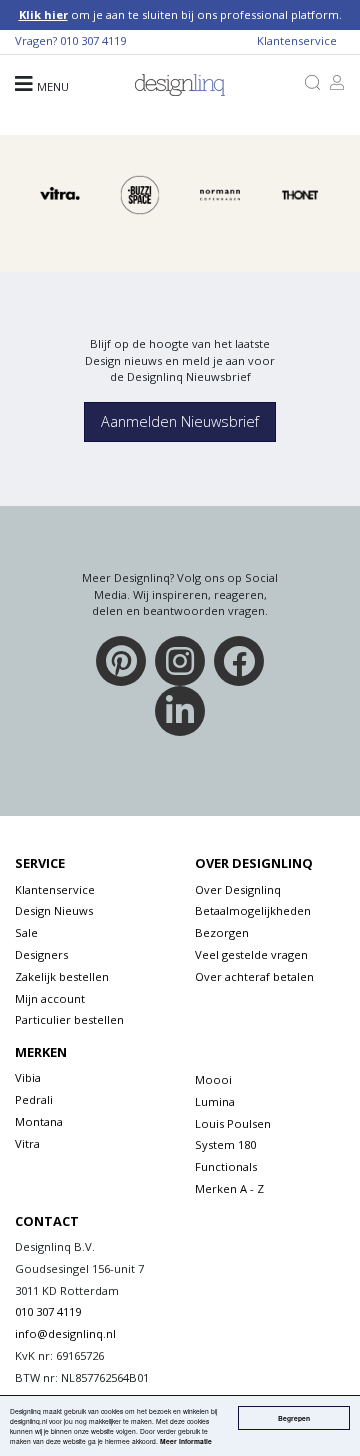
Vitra (27, 1143)
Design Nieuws (54, 910)
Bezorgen (222, 932)
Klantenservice (297, 40)
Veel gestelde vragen (251, 954)
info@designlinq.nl (65, 1333)
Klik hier (43, 14)
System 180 (225, 1144)
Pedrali (34, 1099)
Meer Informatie (186, 1441)
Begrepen (294, 1418)
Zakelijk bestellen (62, 976)
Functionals (226, 1166)
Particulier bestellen (69, 1019)
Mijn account (50, 998)
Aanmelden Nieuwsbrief (180, 421)
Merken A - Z (229, 1188)
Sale (26, 932)
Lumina (215, 1101)
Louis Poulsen (233, 1123)
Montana (39, 1121)
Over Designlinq (238, 889)
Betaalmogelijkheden (253, 910)
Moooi (213, 1079)
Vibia (28, 1077)
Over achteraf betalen (254, 976)
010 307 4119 (93, 40)
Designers (41, 954)
